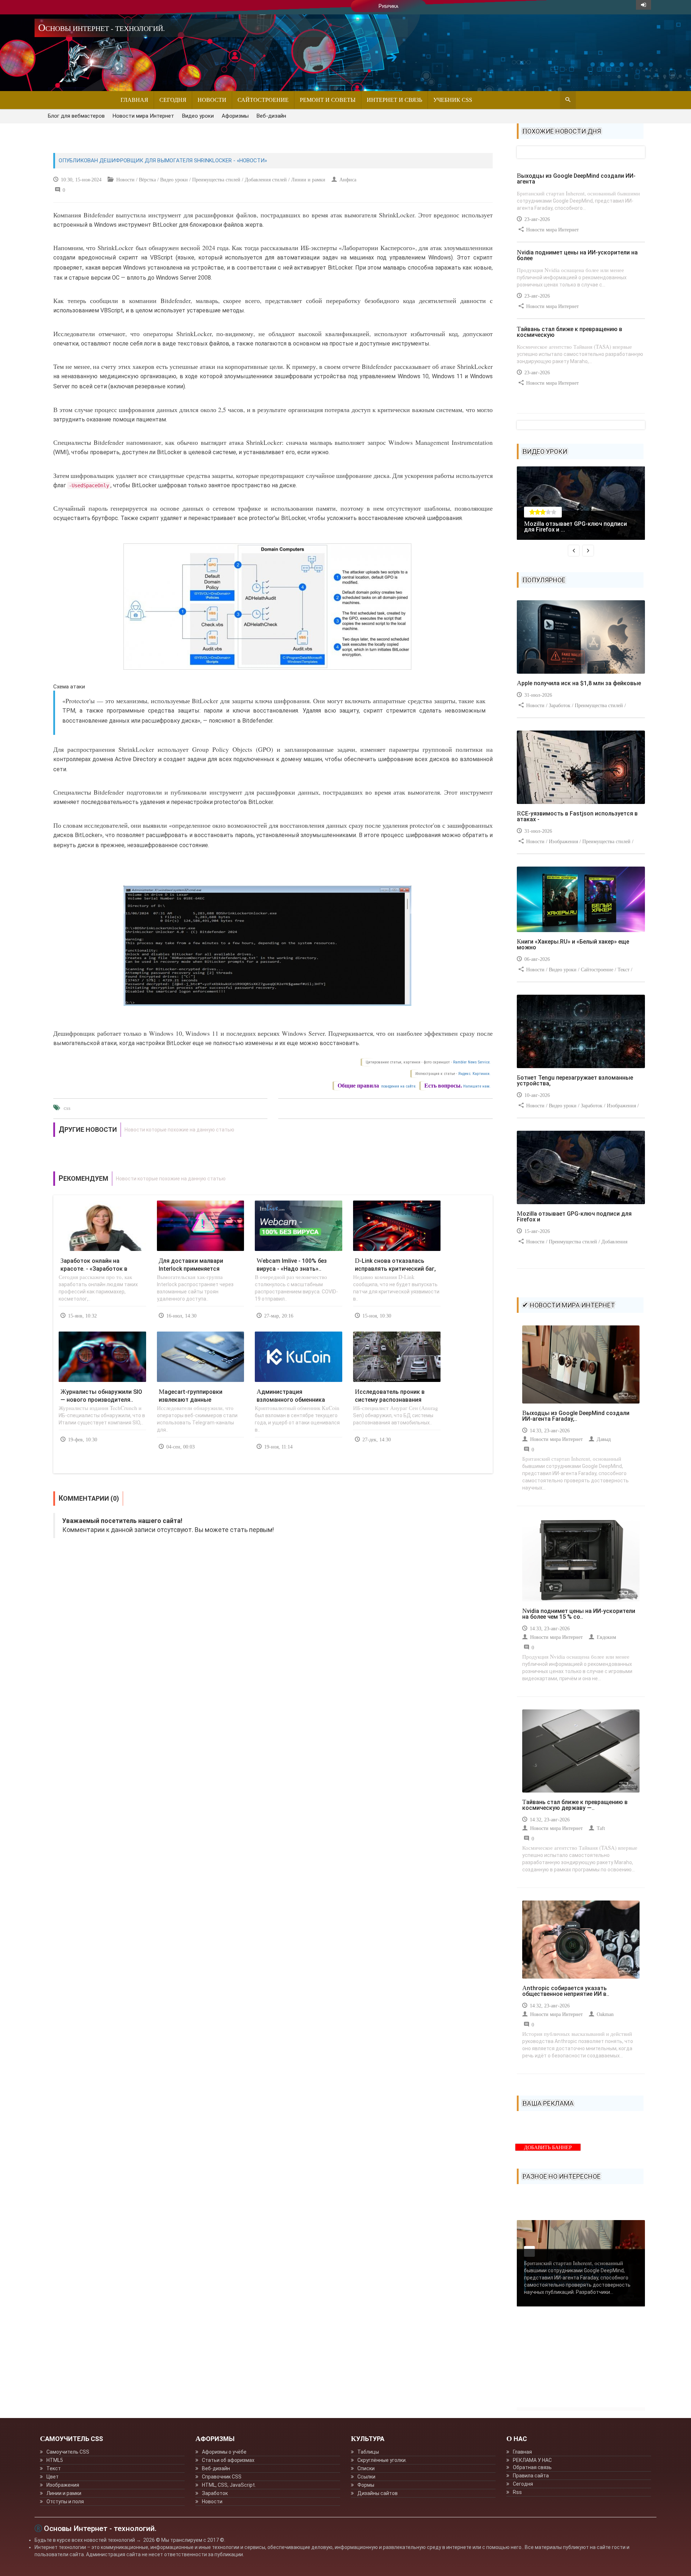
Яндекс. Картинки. (474, 1074)
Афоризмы (235, 116)
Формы (366, 2485)
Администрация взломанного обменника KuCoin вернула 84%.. (291, 1400)
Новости (212, 100)
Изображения (63, 2485)
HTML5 (55, 2460)
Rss (517, 2492)
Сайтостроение (263, 100)
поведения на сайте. (398, 1086)
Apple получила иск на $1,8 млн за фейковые (579, 683)
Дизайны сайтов (378, 2493)
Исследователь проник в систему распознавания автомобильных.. (390, 1400)
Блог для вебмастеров (76, 116)
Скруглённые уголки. (382, 2460)
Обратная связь (532, 2467)
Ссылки (366, 2477)
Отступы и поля (65, 2502)
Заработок (215, 2493)
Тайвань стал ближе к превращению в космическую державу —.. (575, 1805)
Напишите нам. (477, 1086)
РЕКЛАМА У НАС (532, 2460)
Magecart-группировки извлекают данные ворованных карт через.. (193, 1400)
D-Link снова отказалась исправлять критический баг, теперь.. (395, 1269)
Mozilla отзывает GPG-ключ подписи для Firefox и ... (575, 527)
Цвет (53, 2477)
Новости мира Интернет (143, 116)
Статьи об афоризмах (228, 2460)
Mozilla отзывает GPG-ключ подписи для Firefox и (574, 1217)
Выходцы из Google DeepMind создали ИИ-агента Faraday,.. (576, 1416)
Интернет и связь (394, 100)
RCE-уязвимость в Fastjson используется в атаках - (577, 816)
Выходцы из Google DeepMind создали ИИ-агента (576, 179)
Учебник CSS (453, 100)
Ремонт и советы (328, 100)
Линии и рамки (64, 2493)
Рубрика (389, 6)
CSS (67, 1109)
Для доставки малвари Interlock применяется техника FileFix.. (191, 1269)
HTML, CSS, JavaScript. (229, 2485)
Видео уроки (198, 116)
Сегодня (173, 100)
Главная (134, 100)
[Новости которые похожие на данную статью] (273, 1130)
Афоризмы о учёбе (224, 2452)
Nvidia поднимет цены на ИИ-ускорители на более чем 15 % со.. (579, 1614)
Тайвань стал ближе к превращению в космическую (570, 332)
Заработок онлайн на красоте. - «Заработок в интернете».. (94, 1269)
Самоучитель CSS (68, 2452)
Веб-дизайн (271, 116)
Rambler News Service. (472, 1062)
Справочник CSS (222, 2477)
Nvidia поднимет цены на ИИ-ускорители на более (577, 255)
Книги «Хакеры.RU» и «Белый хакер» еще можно (573, 944)
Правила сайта (531, 2476)
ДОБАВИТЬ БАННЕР (548, 2148)
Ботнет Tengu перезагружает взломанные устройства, (575, 1081)
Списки (366, 2468)
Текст (54, 2468)
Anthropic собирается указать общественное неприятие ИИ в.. (566, 1991)
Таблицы (368, 2452)
